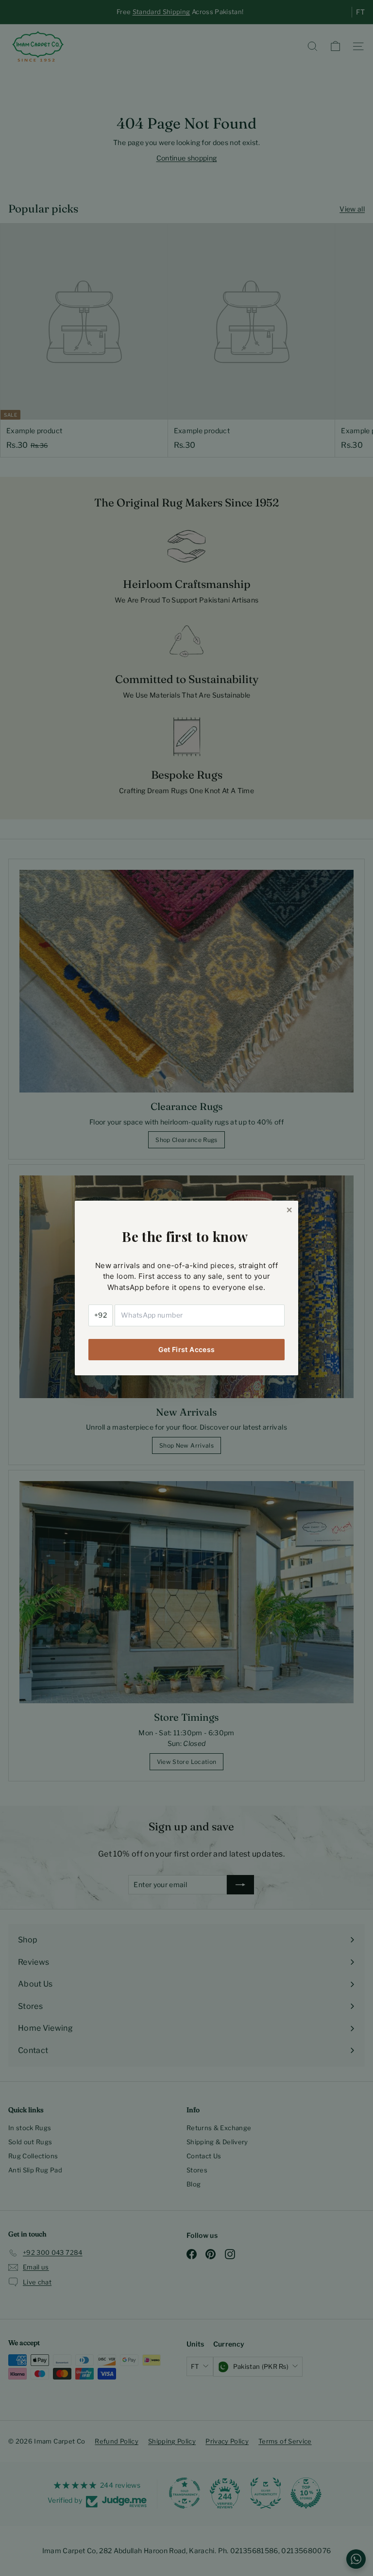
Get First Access (187, 1349)
